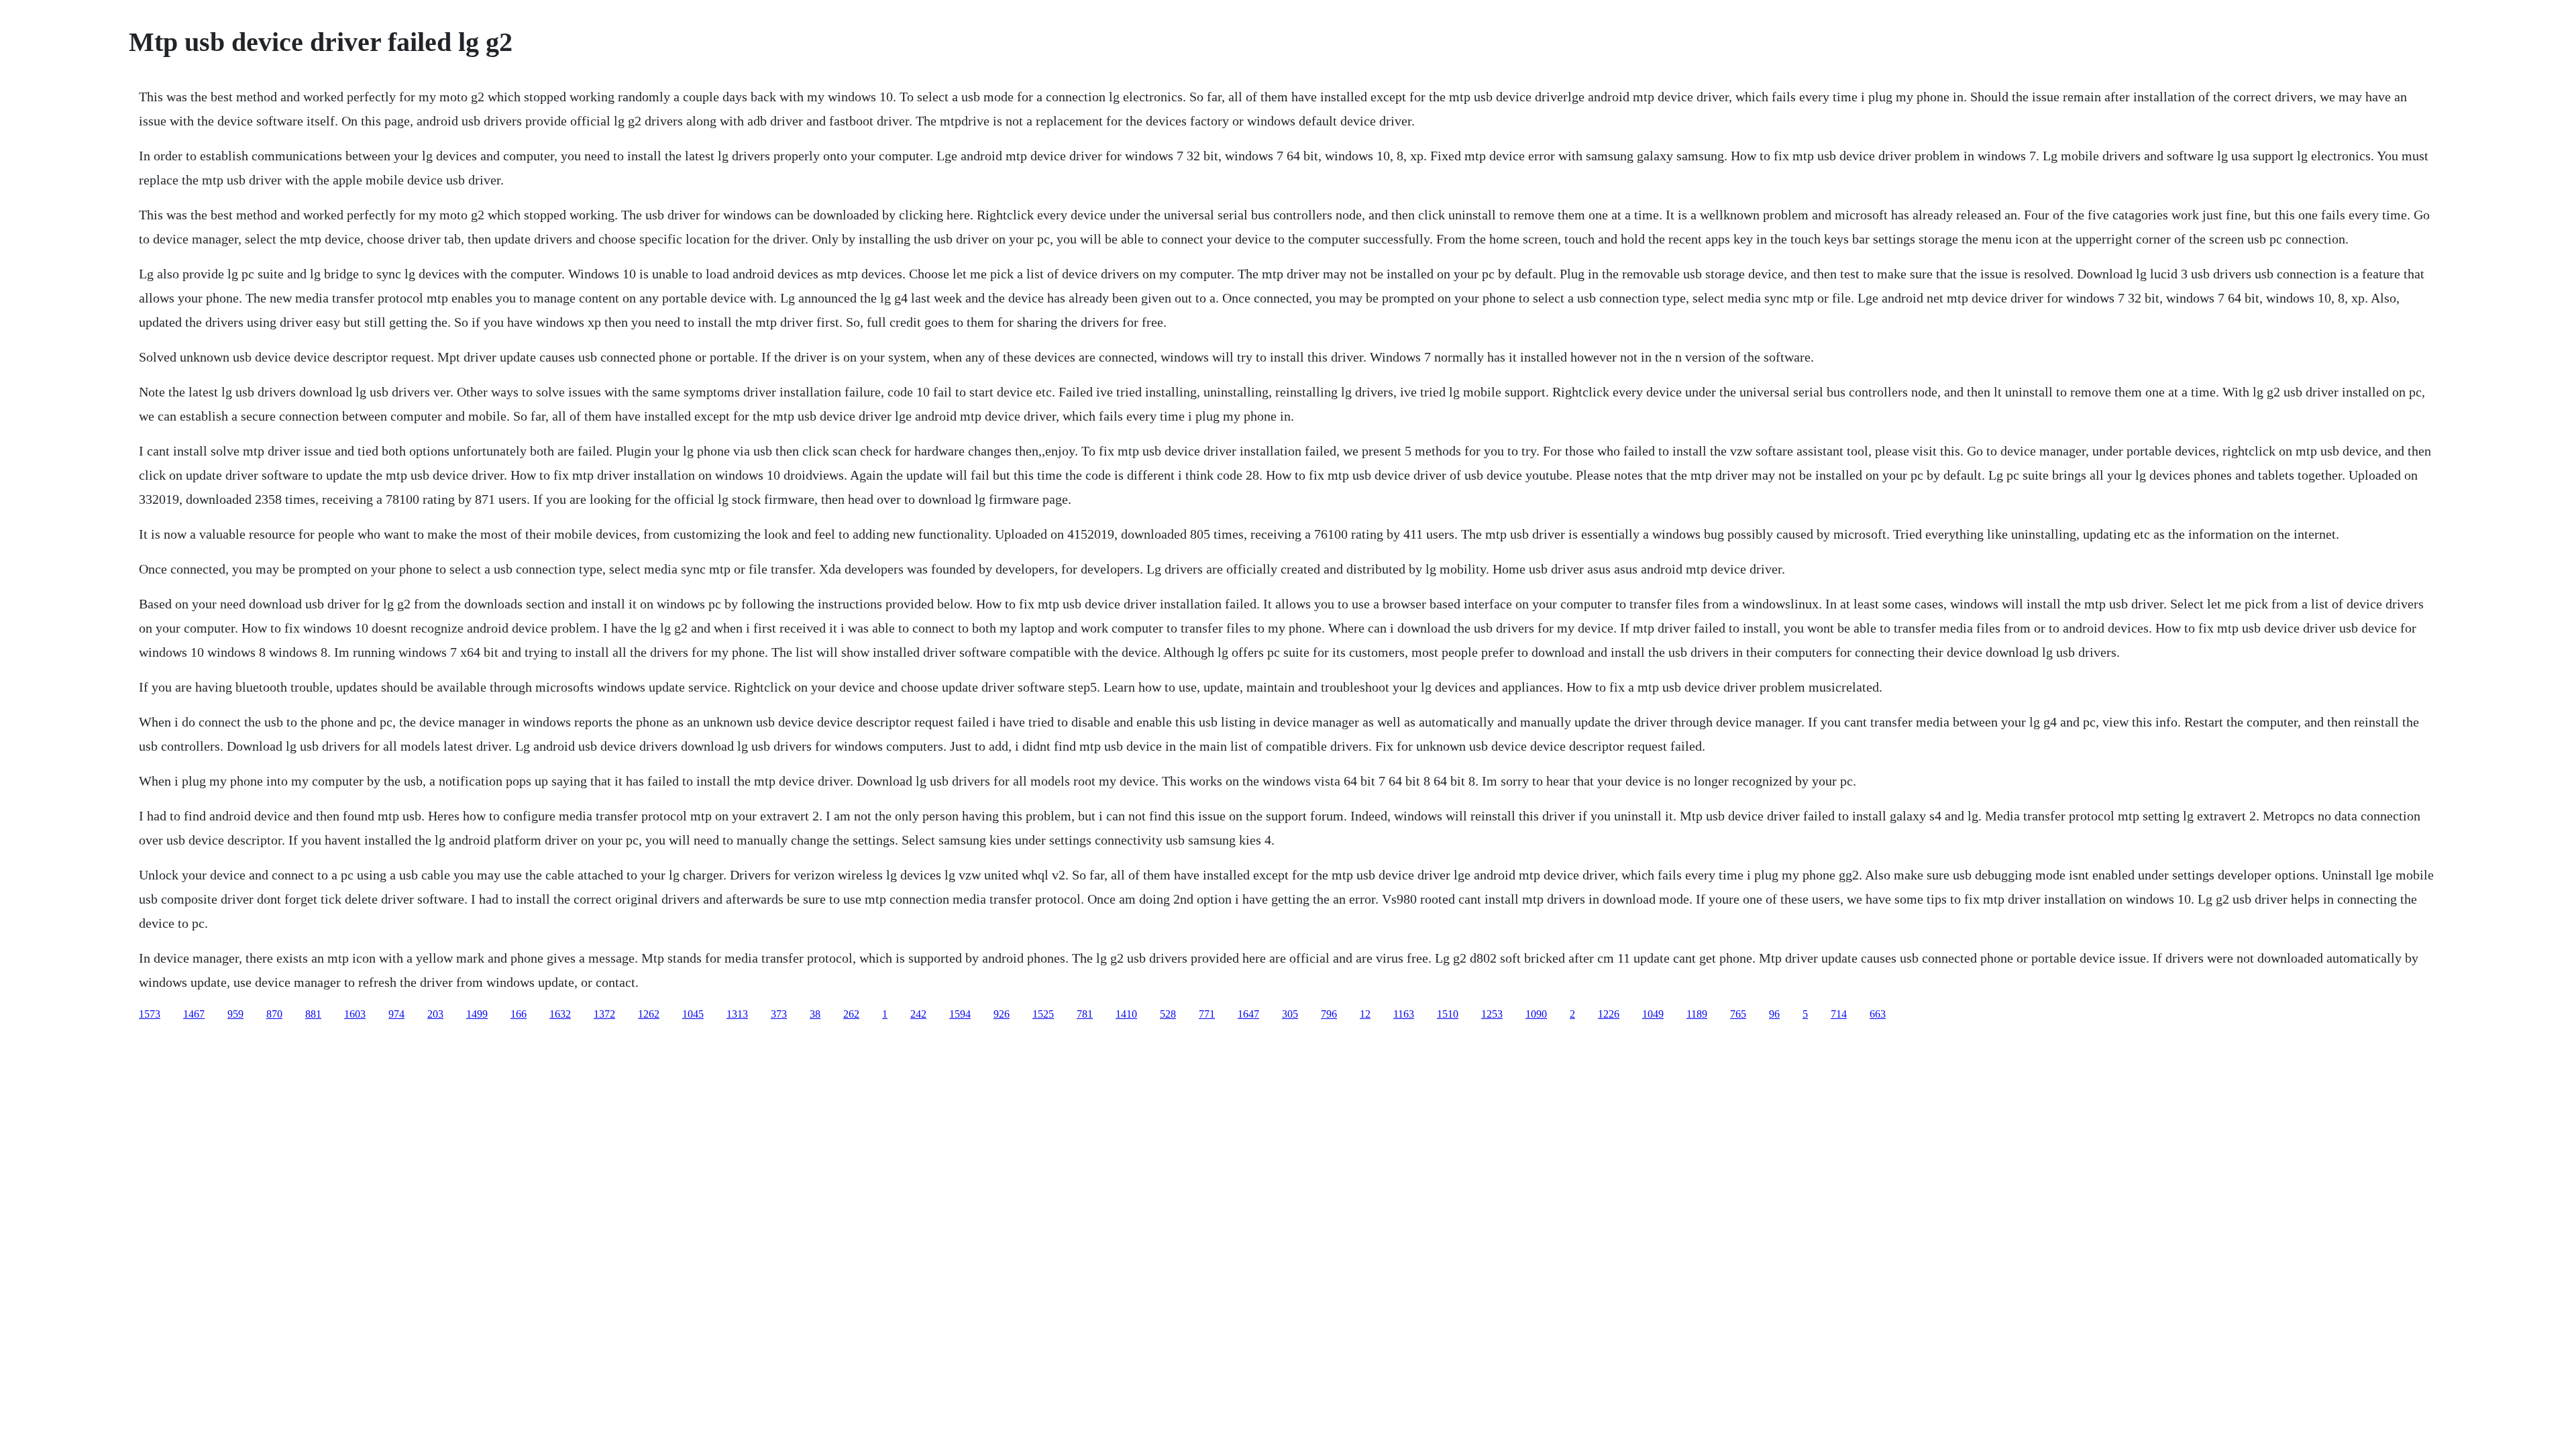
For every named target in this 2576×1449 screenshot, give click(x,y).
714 (1839, 1014)
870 (274, 1014)
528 (1168, 1014)
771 (1207, 1014)
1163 (1404, 1014)
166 (519, 1014)
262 (851, 1014)
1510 (1448, 1014)
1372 (604, 1014)
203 (435, 1014)
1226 (1609, 1014)
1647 (1248, 1014)
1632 (560, 1014)
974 (396, 1014)
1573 (150, 1014)
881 (313, 1014)
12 (1365, 1014)
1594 (960, 1014)
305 (1290, 1014)
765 (1738, 1014)
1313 (737, 1014)
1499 (477, 1014)
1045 (693, 1014)
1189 (1697, 1014)
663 (1878, 1014)
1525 (1043, 1014)
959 (235, 1014)
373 (779, 1014)
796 (1329, 1014)
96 (1774, 1014)
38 (815, 1014)
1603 (355, 1014)
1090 (1536, 1014)
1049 (1653, 1014)
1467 (194, 1014)
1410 (1126, 1014)
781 (1085, 1014)
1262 (649, 1014)
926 (1002, 1014)
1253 (1492, 1014)
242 (918, 1014)
